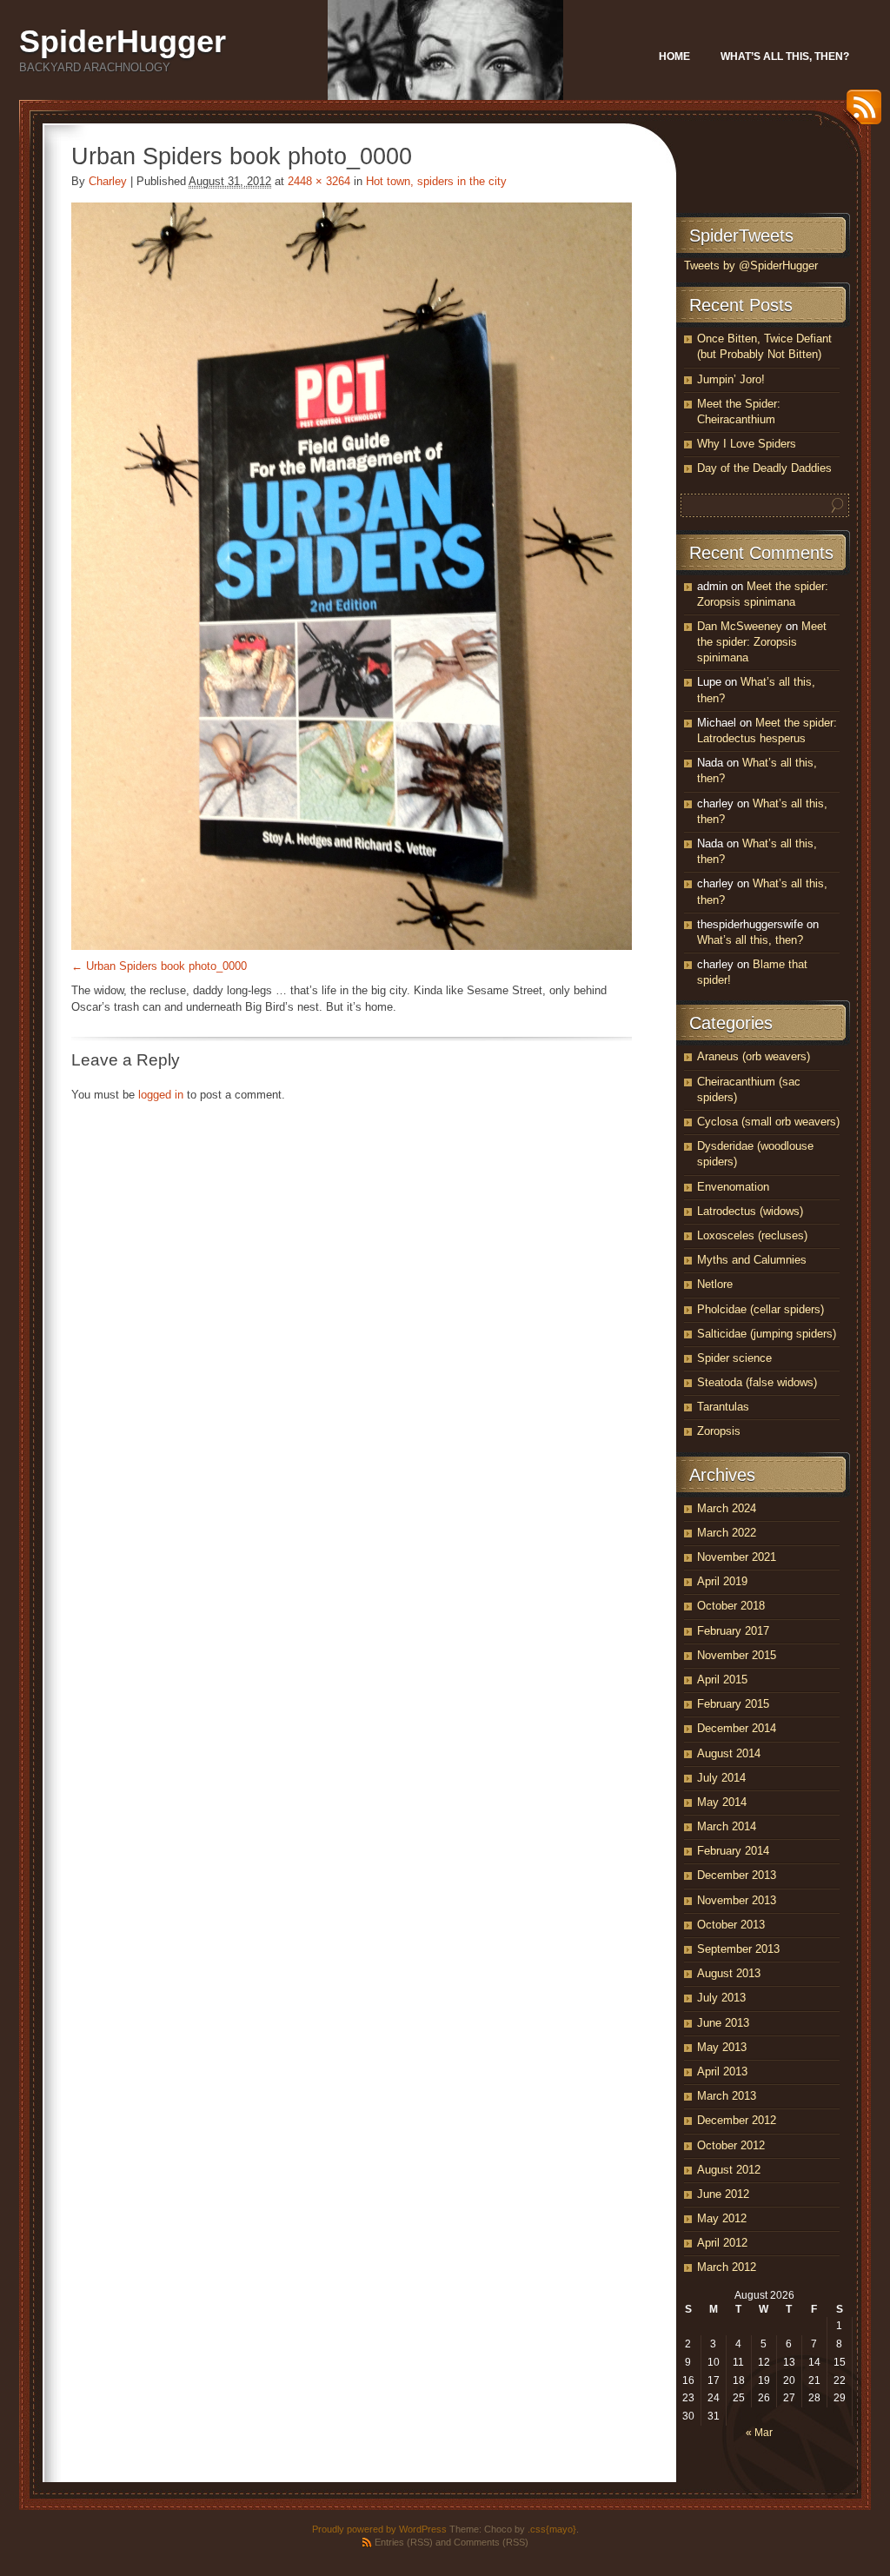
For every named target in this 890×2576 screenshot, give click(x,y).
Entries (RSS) (404, 2542)
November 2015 (737, 1655)
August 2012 (729, 2170)
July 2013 (721, 1998)
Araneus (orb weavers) (754, 1056)
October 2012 (731, 2145)
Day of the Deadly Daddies (764, 468)
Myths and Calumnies (752, 1260)
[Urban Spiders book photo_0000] (352, 576)
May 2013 (722, 2047)
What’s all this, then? (785, 56)
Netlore (715, 1284)
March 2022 (727, 1533)
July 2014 (721, 1778)
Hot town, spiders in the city (436, 181)
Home (674, 56)
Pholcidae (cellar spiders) (760, 1309)
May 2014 (722, 1802)
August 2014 (729, 1753)
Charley (108, 181)
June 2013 (723, 2023)
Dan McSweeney (740, 626)
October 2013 (731, 1925)
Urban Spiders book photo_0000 (166, 966)
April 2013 (722, 2071)
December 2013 (737, 1875)
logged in (161, 1095)
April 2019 (722, 1581)
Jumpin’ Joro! (731, 379)
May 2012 (722, 2218)
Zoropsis (719, 1431)
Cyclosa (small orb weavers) (768, 1122)
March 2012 (727, 2267)
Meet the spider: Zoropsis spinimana (762, 642)
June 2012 (723, 2194)
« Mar (759, 2433)
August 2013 (729, 1973)
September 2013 (738, 1949)
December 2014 (737, 1728)
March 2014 (727, 1826)
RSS (860, 113)
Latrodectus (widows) (750, 1211)
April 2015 (722, 1680)
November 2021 (737, 1557)
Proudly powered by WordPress (379, 2529)
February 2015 (733, 1704)
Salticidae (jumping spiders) (767, 1334)
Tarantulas (723, 1407)
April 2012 (722, 2243)
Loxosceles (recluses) (752, 1235)
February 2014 (733, 1851)
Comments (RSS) (491, 2542)
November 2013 (737, 1900)
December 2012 (737, 2120)
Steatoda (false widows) (757, 1382)
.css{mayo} (552, 2529)
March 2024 (727, 1508)
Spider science (734, 1358)
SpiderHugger (123, 41)
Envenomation (733, 1187)
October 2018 (731, 1606)
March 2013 (727, 2096)
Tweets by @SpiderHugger (751, 266)
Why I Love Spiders (747, 444)
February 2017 (733, 1631)
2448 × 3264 (319, 181)
